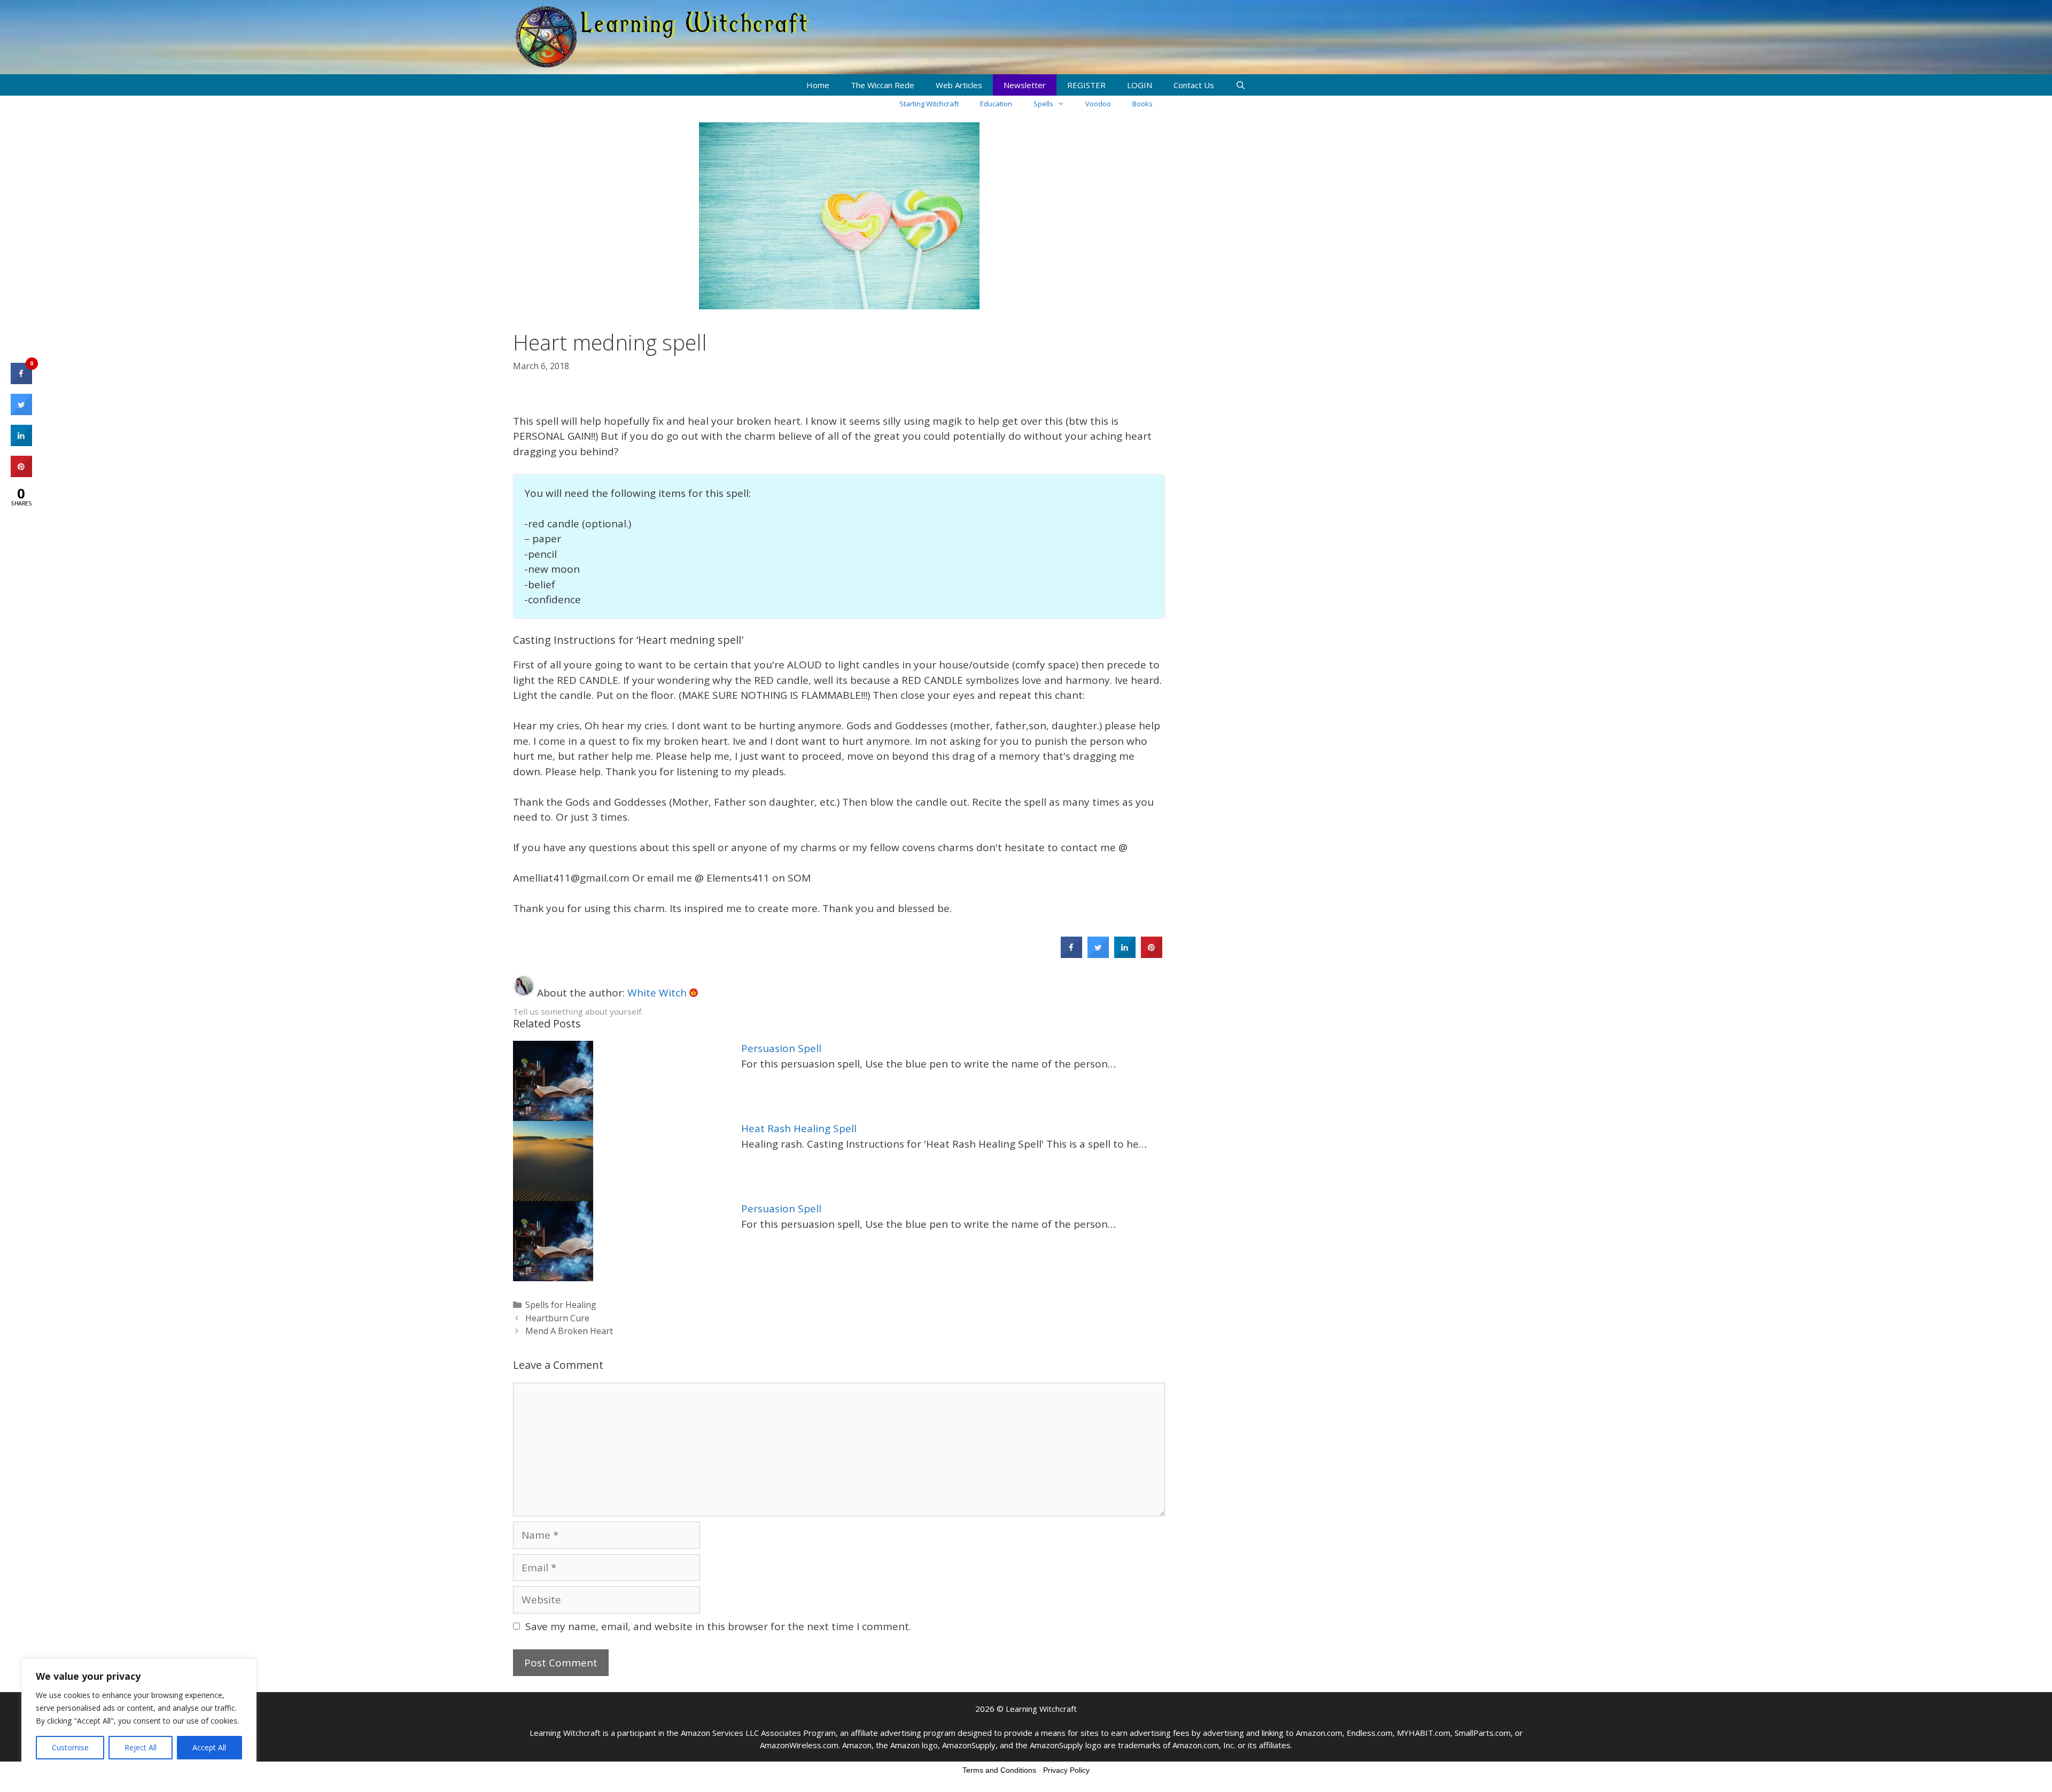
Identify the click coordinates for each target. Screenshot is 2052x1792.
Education (996, 104)
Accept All (209, 1747)
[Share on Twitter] (1098, 955)
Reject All (141, 1747)
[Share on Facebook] (1071, 955)
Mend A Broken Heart (569, 1331)
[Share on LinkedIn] (21, 443)
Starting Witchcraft (929, 104)
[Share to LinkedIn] (1125, 955)
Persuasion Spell (781, 1048)
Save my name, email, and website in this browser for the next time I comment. (718, 1626)
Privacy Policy (1066, 1770)
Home (818, 85)
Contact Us (1194, 85)
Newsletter (1025, 85)
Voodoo (1098, 104)
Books (1142, 104)
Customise (70, 1747)
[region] (139, 1715)
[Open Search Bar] (1241, 85)
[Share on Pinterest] (1152, 955)
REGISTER (1086, 85)
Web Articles (959, 85)
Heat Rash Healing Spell (799, 1128)
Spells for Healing (561, 1305)
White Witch (658, 993)
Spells (1043, 104)
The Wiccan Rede (883, 85)
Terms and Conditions (999, 1770)
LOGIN (1140, 85)
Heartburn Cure (557, 1318)
